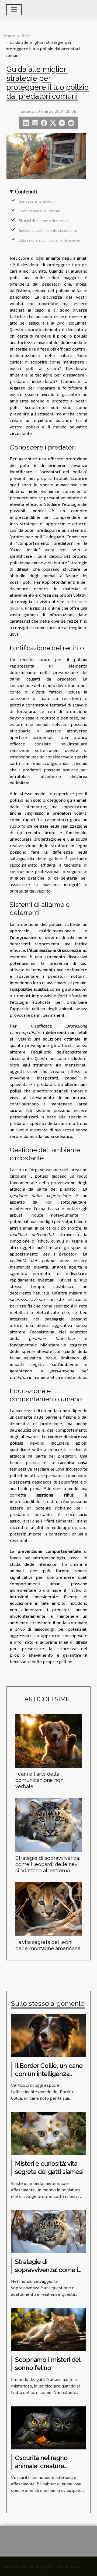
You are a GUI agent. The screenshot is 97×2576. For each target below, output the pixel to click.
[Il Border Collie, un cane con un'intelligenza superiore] (48, 2035)
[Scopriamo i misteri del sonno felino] (48, 2329)
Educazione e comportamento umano (49, 240)
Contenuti (26, 191)
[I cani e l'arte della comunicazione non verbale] (48, 1741)
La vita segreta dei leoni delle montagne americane (48, 1945)
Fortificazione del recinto (40, 211)
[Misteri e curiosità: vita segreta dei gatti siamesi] (48, 2133)
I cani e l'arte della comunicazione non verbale (39, 1780)
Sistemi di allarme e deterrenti (44, 221)
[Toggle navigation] (14, 10)
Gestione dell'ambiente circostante (48, 230)
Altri (26, 36)
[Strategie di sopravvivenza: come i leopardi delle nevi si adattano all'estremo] (48, 1825)
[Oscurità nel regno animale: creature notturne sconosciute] (48, 2427)
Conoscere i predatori (37, 201)
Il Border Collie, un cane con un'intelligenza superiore (49, 2074)
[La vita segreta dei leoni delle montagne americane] (48, 1909)
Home (9, 36)
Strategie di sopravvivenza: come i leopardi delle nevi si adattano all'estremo (48, 1864)
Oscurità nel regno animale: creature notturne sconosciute (46, 2466)
